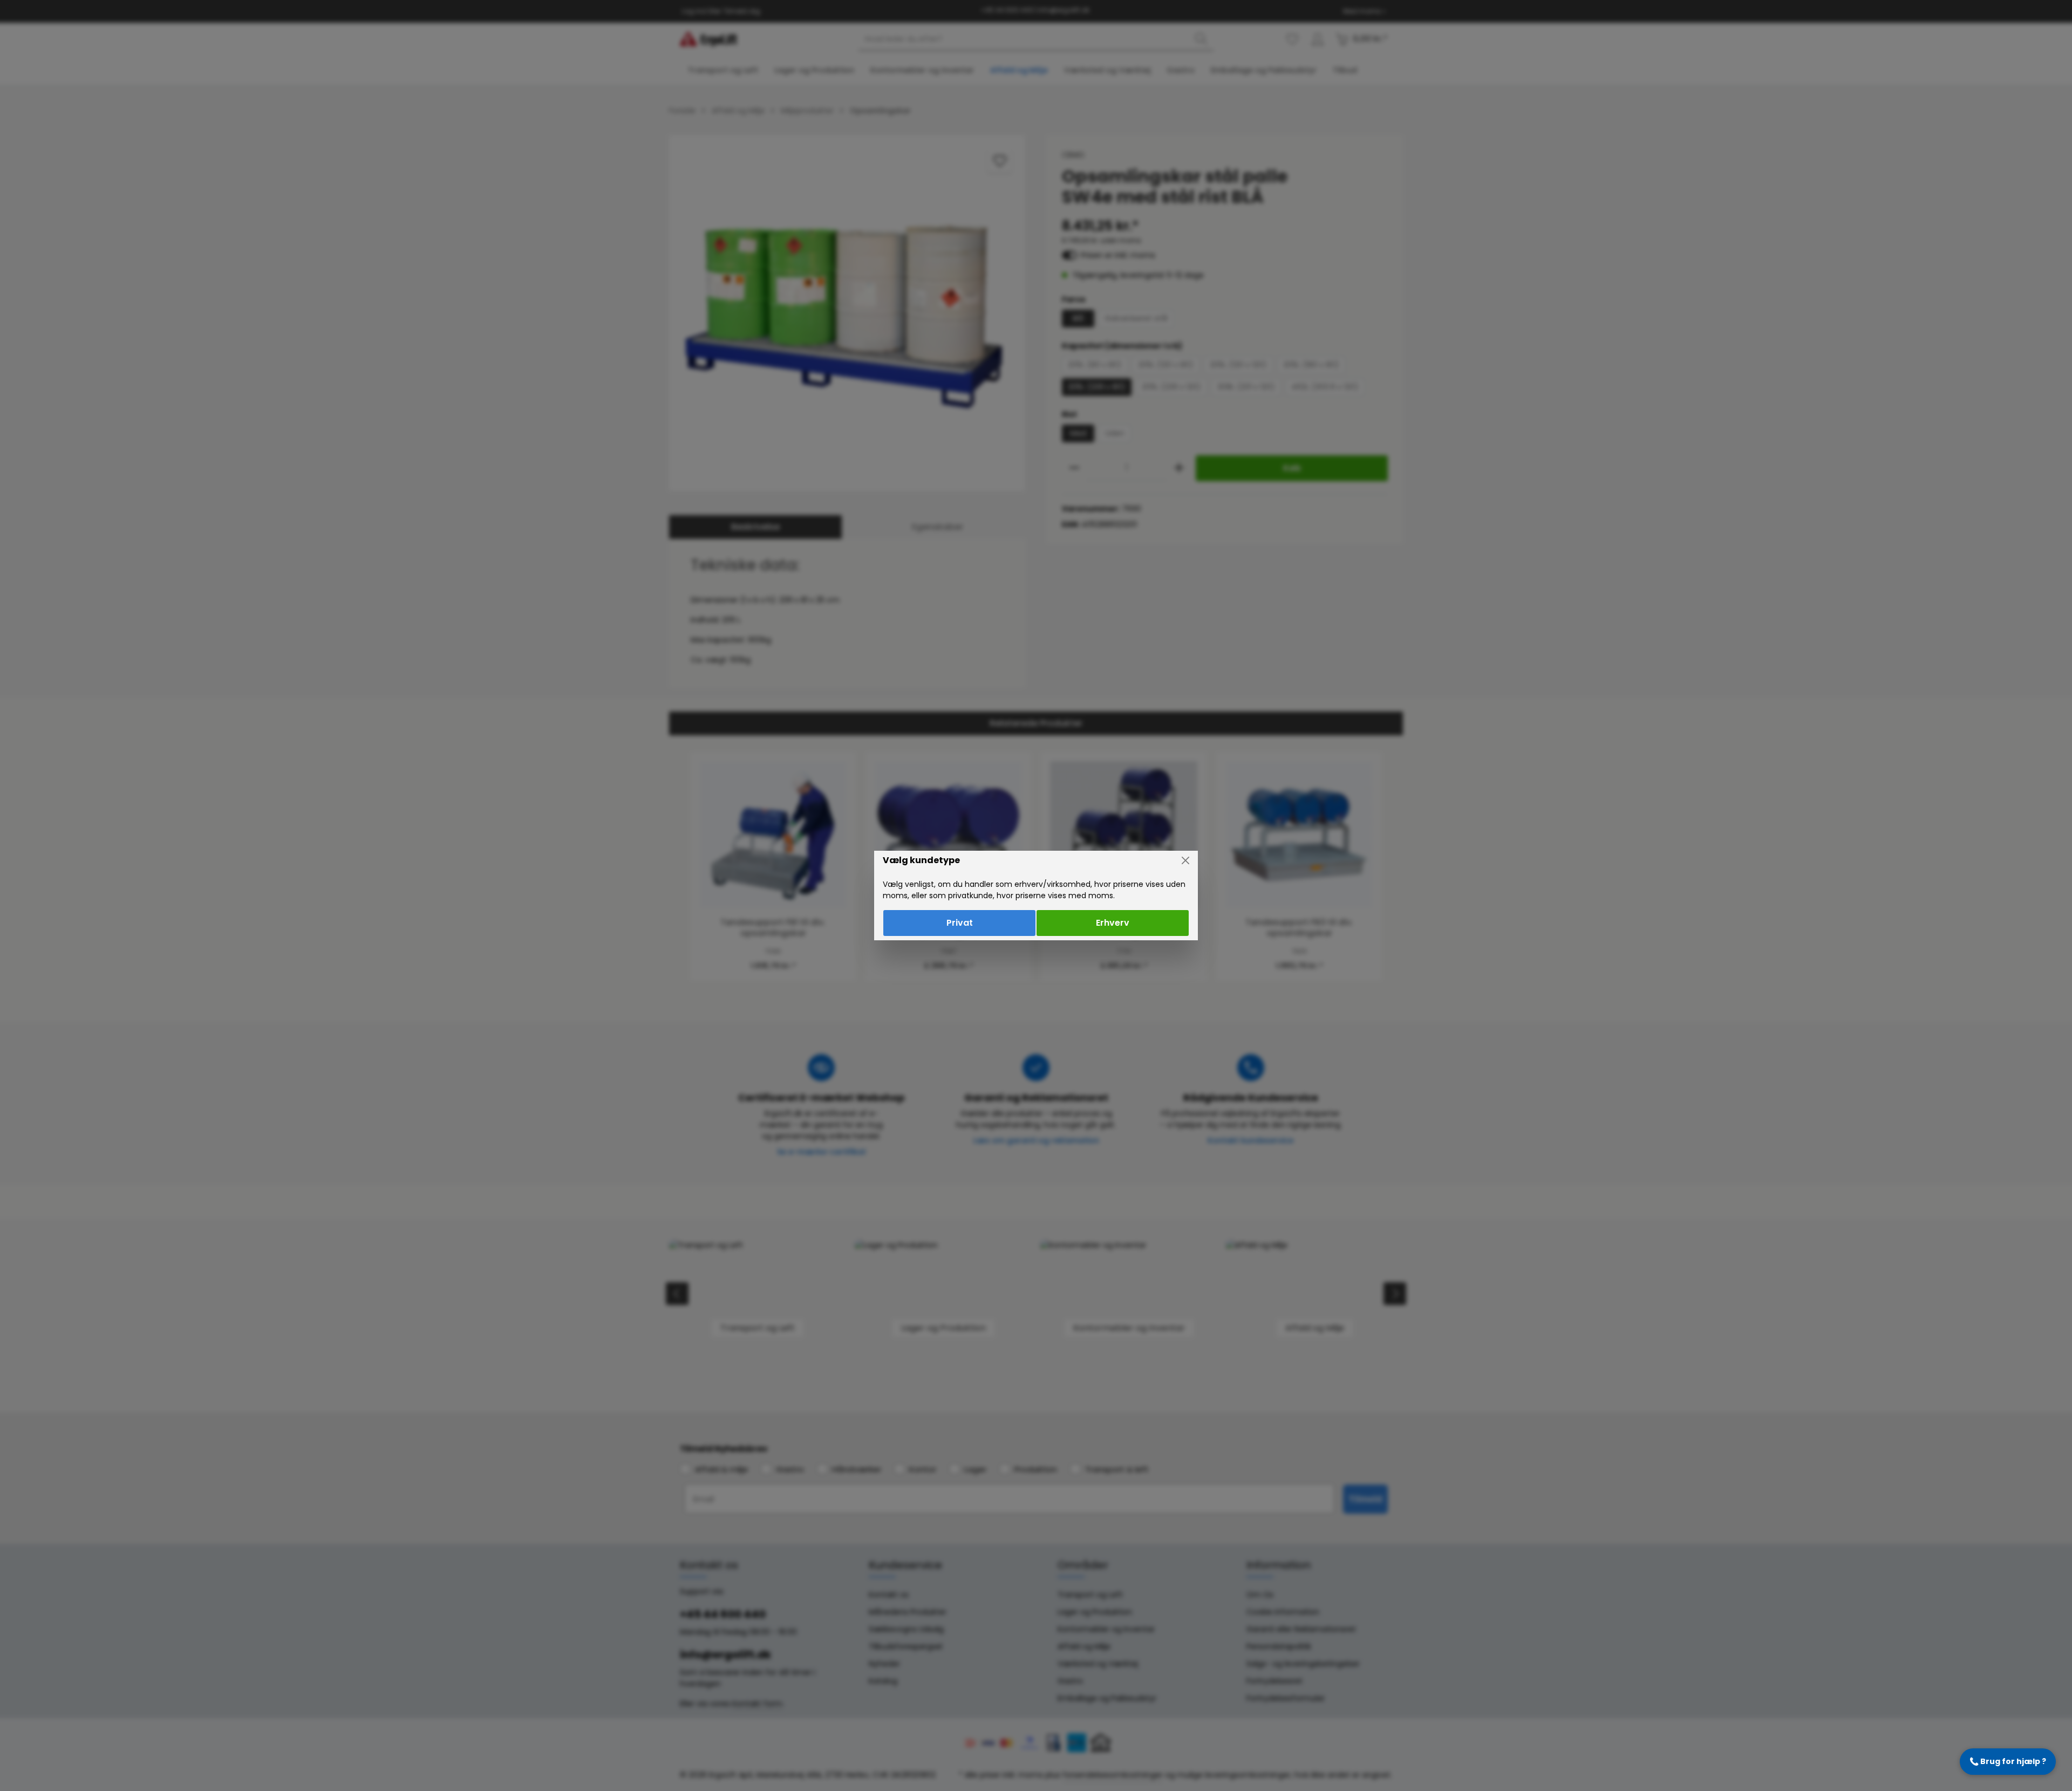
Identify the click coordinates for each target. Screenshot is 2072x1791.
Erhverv (1113, 923)
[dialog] (1036, 895)
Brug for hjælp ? (2008, 1761)
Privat (960, 923)
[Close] (1185, 860)
